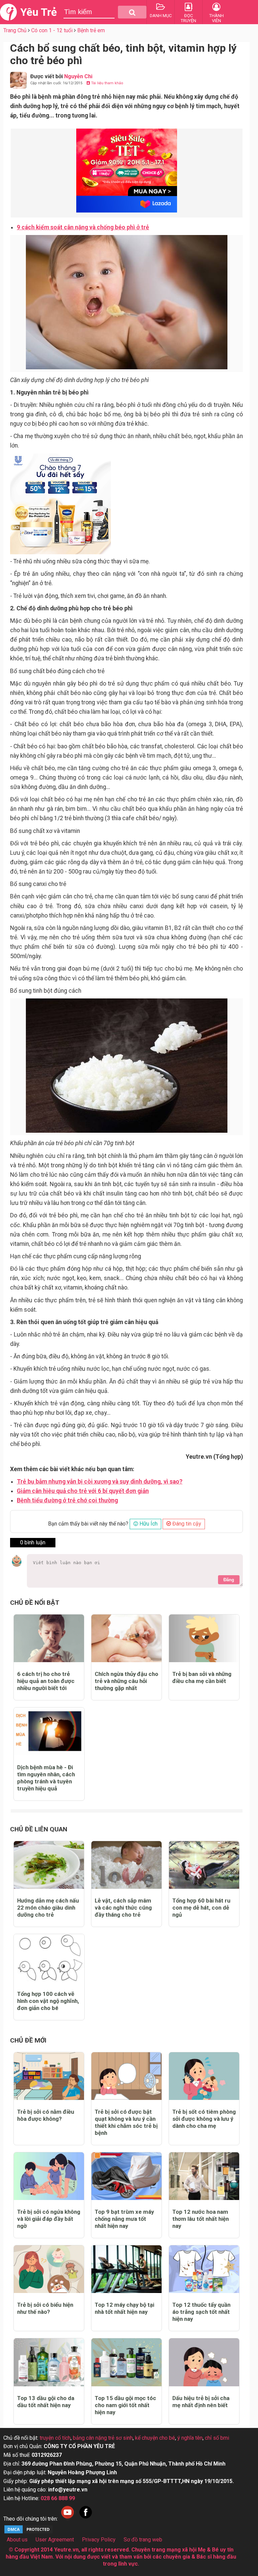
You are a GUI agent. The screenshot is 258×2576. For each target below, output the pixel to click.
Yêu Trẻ (38, 12)
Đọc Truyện (188, 18)
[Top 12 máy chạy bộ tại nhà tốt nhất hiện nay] (126, 2269)
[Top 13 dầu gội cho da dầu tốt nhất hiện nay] (49, 2362)
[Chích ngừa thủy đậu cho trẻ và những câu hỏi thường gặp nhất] (126, 1638)
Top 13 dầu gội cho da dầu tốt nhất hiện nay (46, 2402)
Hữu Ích (148, 1524)
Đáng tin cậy (186, 1524)
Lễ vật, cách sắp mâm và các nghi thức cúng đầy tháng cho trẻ (123, 1908)
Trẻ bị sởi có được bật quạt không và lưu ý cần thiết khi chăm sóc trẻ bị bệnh (126, 2122)
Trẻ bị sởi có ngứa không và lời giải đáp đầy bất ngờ (49, 2219)
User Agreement (55, 2540)
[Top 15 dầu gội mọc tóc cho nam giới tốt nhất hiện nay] (126, 2362)
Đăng (229, 1580)
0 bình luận (33, 1542)
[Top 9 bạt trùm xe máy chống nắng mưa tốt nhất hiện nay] (126, 2176)
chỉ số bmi (217, 2438)
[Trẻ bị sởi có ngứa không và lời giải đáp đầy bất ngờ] (49, 2176)
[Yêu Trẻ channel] (68, 2519)
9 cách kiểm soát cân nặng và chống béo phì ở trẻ (83, 227)
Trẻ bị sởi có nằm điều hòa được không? (46, 2115)
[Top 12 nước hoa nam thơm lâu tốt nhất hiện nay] (204, 2176)
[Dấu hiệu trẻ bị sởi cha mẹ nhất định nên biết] (204, 2362)
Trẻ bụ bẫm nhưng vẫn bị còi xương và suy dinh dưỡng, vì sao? (100, 1482)
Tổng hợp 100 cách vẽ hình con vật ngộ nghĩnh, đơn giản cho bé (48, 2001)
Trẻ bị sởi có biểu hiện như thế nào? (45, 2308)
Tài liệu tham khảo (107, 83)
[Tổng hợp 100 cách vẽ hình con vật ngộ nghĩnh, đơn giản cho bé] (49, 1958)
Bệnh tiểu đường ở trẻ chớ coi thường (67, 1500)
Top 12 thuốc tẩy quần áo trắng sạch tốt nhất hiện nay (201, 2312)
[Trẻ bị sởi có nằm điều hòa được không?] (49, 2076)
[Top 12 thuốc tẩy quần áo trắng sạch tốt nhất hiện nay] (204, 2269)
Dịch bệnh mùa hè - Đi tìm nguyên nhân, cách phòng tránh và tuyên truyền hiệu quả (46, 1778)
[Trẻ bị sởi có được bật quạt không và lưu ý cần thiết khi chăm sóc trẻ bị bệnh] (126, 2076)
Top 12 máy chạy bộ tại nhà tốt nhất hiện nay (124, 2308)
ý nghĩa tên (190, 2438)
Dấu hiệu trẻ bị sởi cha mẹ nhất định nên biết (201, 2402)
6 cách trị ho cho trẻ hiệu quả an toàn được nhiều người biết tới (46, 1681)
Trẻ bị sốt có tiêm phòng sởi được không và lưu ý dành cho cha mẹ (204, 2119)
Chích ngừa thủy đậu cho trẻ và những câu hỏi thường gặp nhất (126, 1681)
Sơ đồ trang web (143, 2540)
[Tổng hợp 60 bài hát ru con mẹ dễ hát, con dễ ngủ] (204, 1865)
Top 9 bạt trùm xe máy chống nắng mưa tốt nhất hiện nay (124, 2219)
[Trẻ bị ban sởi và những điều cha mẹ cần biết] (204, 1638)
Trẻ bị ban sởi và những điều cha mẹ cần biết (202, 1677)
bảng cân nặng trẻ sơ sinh (103, 2438)
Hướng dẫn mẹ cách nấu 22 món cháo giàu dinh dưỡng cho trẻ (48, 1908)
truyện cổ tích (55, 2438)
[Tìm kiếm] (132, 12)
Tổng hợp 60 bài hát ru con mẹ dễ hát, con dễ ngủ (201, 1908)
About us (17, 2540)
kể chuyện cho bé (155, 2438)
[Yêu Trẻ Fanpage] (86, 2519)
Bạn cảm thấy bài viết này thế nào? (88, 1524)
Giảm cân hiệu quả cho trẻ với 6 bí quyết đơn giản (83, 1491)
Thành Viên (217, 18)
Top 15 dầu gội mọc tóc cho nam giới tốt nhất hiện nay (125, 2405)
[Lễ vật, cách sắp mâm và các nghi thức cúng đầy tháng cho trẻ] (126, 1865)
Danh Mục (161, 16)
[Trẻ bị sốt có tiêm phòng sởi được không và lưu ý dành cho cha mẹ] (204, 2076)
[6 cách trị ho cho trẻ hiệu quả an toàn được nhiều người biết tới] (49, 1638)
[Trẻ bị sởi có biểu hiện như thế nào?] (49, 2269)
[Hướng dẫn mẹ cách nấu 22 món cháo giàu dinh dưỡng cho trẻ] (49, 1865)
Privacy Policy (99, 2540)
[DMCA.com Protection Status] (29, 2533)
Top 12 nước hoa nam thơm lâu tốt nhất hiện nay (201, 2219)
